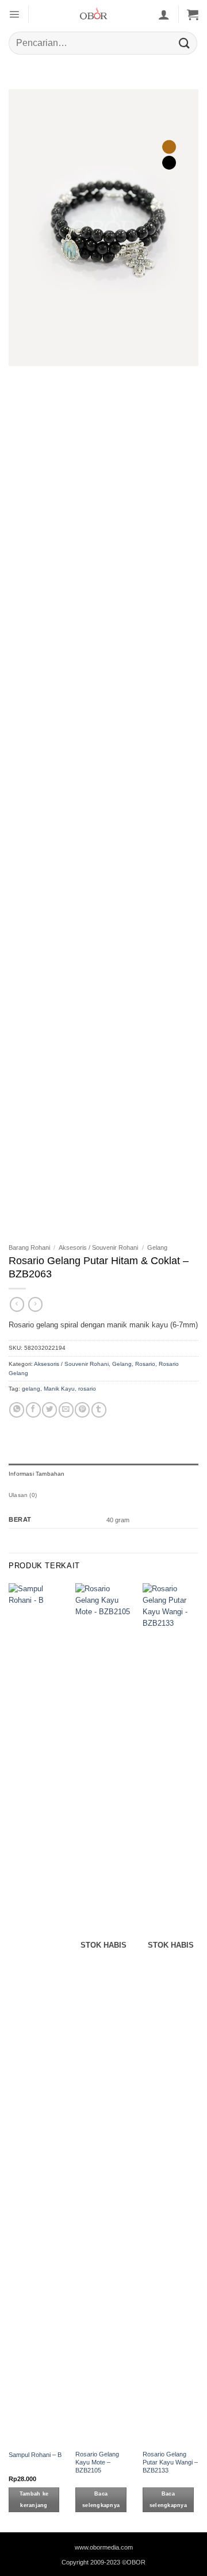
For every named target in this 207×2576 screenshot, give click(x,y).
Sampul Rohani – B (35, 2455)
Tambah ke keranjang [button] (34, 2500)
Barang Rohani (29, 1247)
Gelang (157, 1247)
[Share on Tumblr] (99, 1410)
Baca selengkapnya (101, 2500)
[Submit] (185, 43)
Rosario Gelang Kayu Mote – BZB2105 (97, 2462)
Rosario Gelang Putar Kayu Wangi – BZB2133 (170, 2462)
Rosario (145, 1364)
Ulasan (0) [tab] (23, 1495)
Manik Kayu (59, 1389)
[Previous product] (35, 1304)
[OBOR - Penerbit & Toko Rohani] (93, 14)
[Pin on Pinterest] (82, 1410)
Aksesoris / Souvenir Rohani (98, 1247)
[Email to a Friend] (66, 1410)
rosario (87, 1389)
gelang (31, 1389)
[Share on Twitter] (49, 1410)
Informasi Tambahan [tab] (37, 1474)
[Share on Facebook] (33, 1410)
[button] (14, 14)
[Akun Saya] (164, 14)
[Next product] (17, 1304)
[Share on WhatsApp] (17, 1410)
